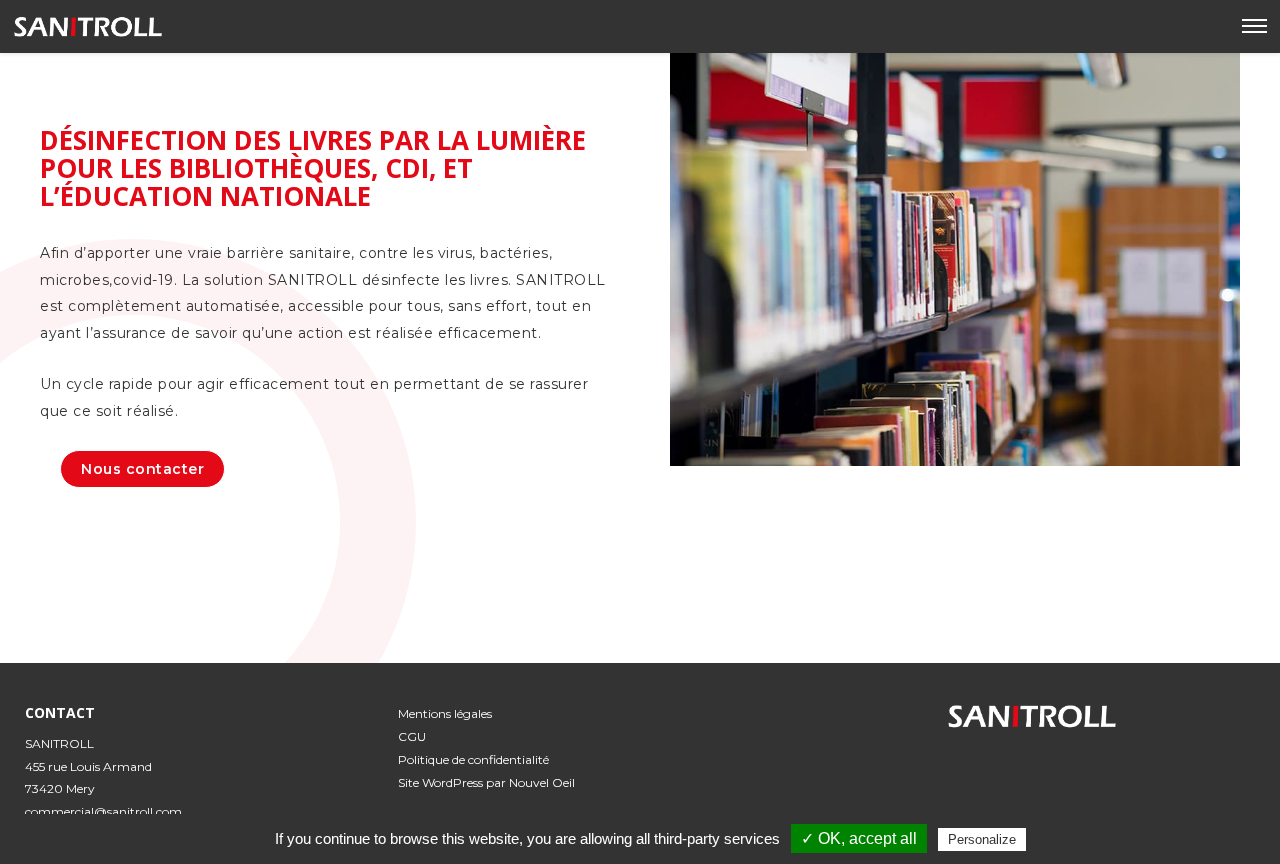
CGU (412, 736)
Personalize (982, 839)
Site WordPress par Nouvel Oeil (486, 782)
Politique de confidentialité (473, 759)
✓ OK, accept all (859, 838)
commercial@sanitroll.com (103, 811)
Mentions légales (445, 713)
